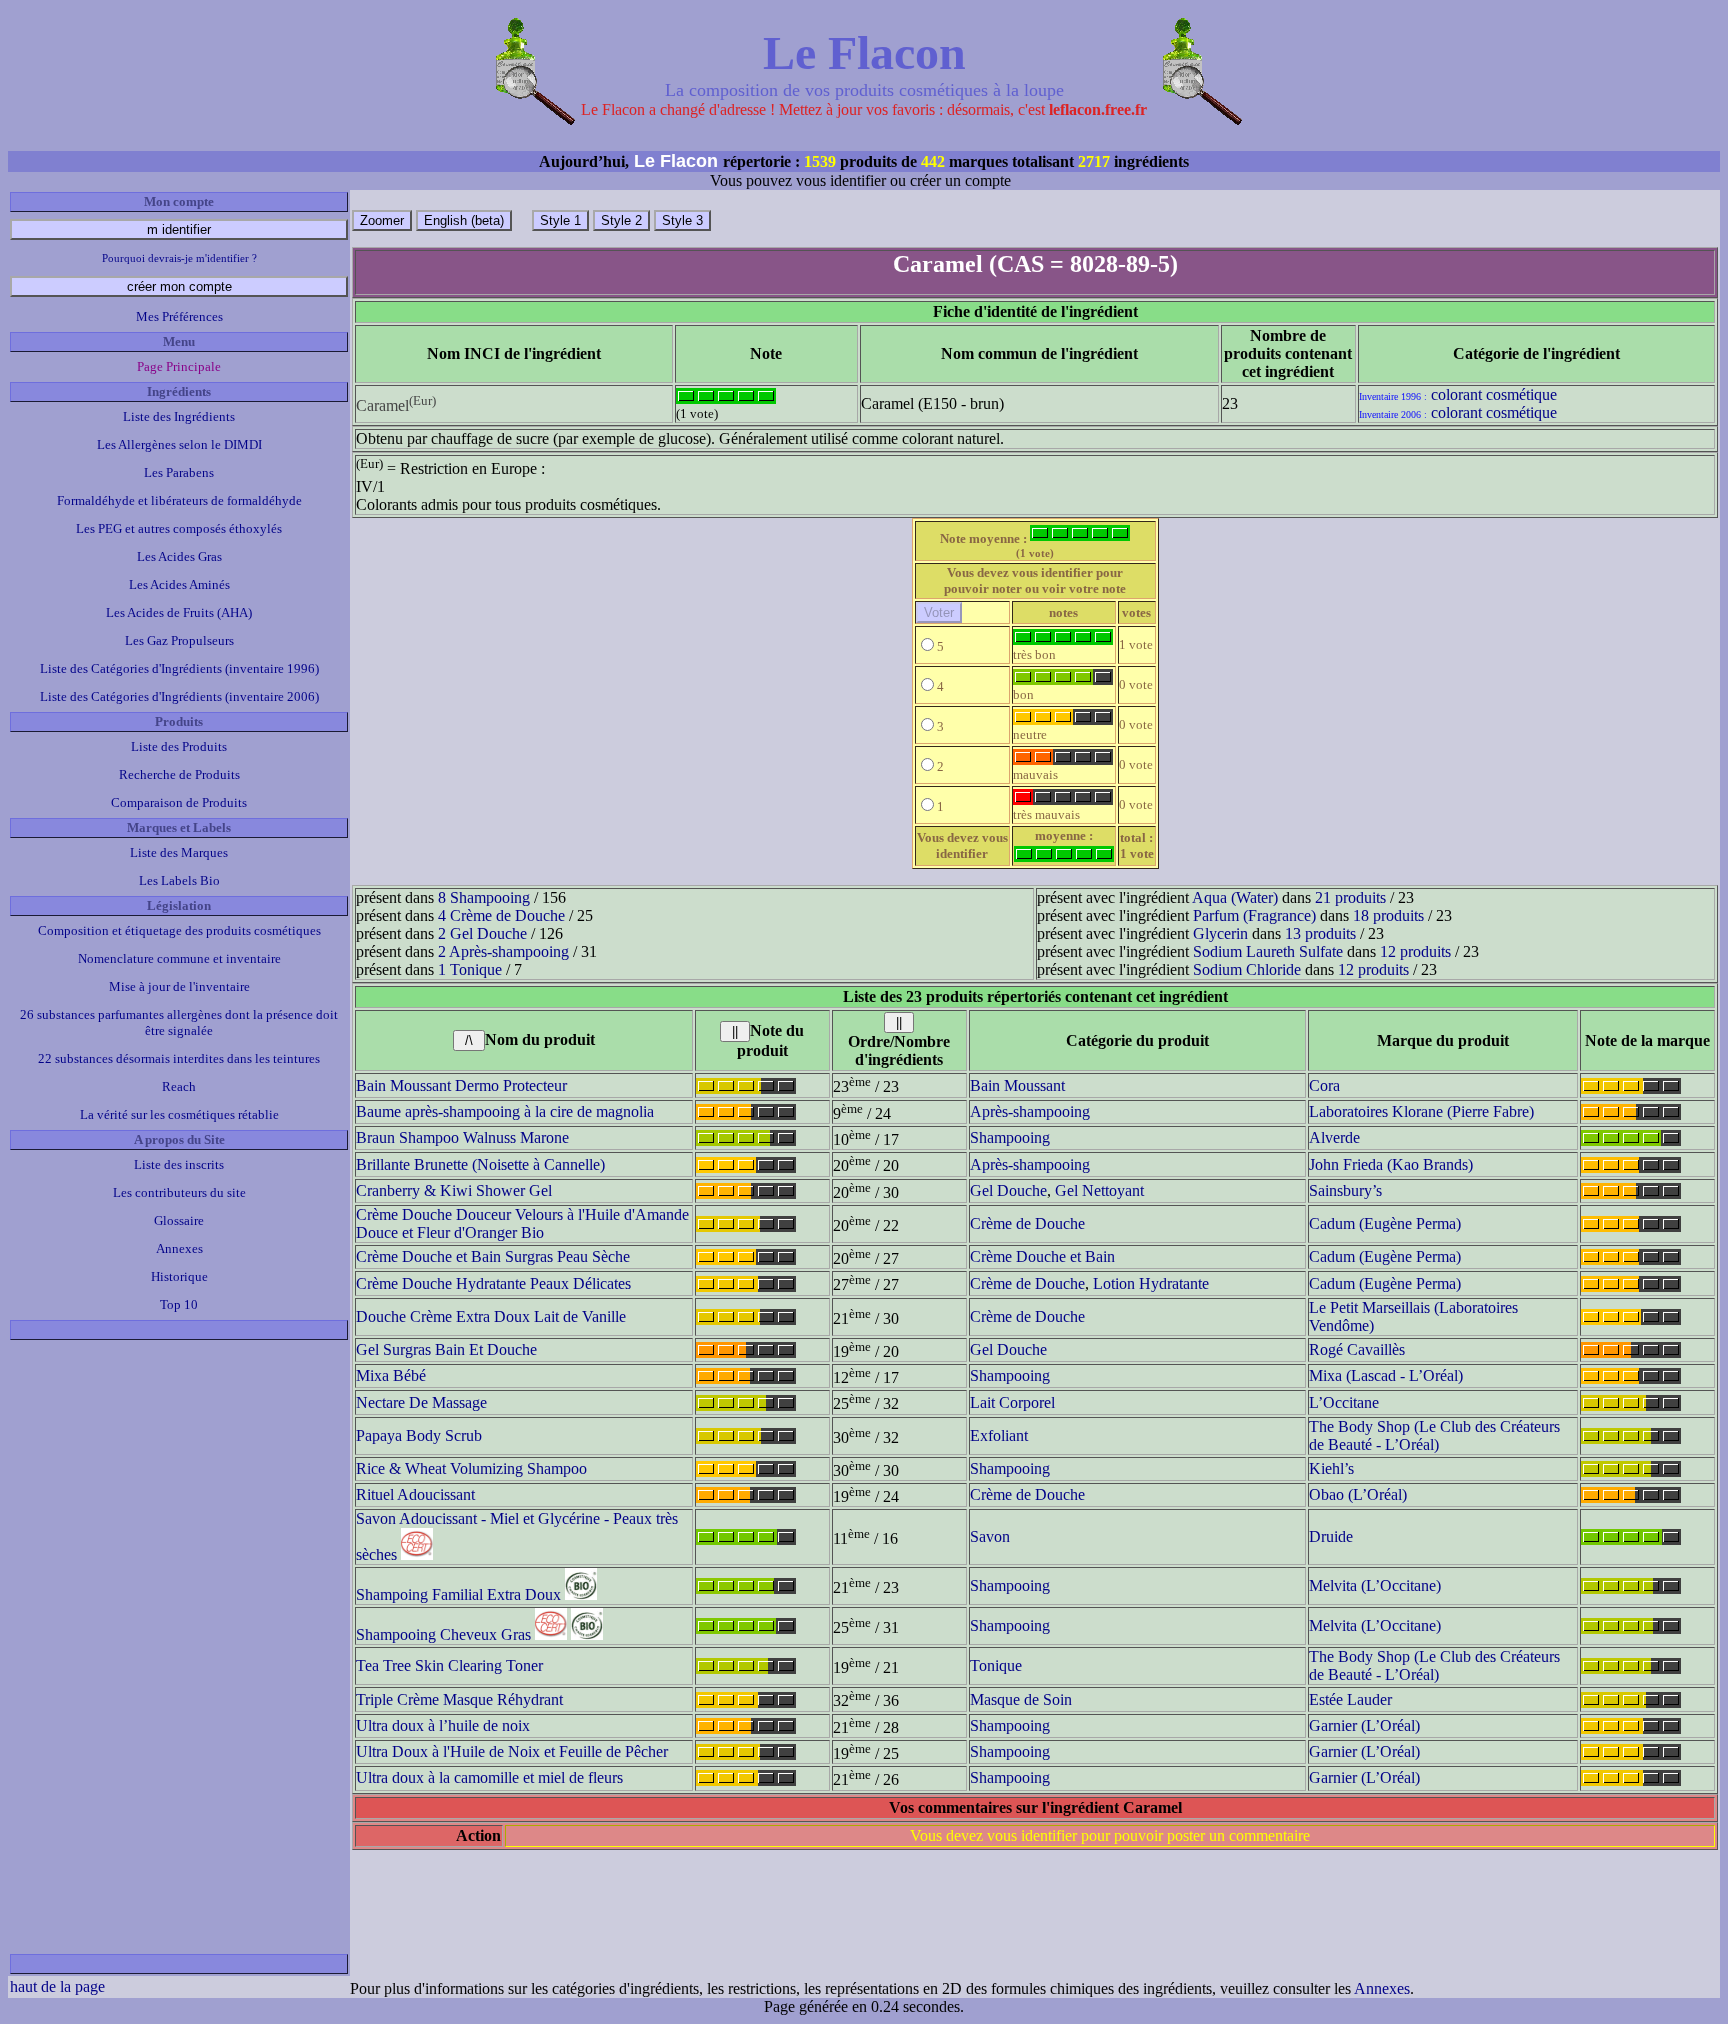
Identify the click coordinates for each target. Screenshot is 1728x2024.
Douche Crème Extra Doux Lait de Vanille (491, 1316)
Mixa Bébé (391, 1375)
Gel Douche (1008, 1190)
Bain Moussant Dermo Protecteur (461, 1085)
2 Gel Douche (482, 933)
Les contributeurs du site (179, 1192)
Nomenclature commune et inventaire (179, 958)
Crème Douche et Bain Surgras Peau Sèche (493, 1256)
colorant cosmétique (1494, 394)
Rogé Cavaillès (1357, 1349)
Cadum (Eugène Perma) (1385, 1223)
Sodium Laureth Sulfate (1268, 951)
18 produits (1388, 915)
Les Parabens (179, 472)
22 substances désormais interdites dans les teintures (179, 1058)
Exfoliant (999, 1435)
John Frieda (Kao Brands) (1391, 1164)
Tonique (996, 1665)
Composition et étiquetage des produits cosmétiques (179, 930)
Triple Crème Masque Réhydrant (459, 1699)
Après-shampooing (1030, 1111)
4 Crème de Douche (501, 915)
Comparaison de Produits (179, 802)
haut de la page (57, 1986)
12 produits (1415, 951)
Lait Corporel (1012, 1402)
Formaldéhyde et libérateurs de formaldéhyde (179, 500)
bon (1023, 694)
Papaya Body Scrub (419, 1435)
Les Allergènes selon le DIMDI (179, 444)
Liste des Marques (179, 852)
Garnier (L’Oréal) (1364, 1725)
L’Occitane (1344, 1402)
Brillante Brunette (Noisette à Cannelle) (480, 1164)
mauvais (1035, 774)
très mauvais (1046, 814)
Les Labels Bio (179, 880)
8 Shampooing (484, 897)
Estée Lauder (1350, 1699)
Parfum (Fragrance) (1254, 915)
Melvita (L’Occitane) (1375, 1585)
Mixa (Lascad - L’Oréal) (1386, 1375)
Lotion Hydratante (1151, 1283)
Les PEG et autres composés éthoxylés (179, 528)
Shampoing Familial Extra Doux (458, 1594)
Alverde (1334, 1137)
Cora (1324, 1085)
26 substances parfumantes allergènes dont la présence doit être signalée (179, 1022)
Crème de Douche (1027, 1223)
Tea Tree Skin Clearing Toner (449, 1665)
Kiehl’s (1331, 1468)
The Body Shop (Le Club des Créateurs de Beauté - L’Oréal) (1434, 1435)
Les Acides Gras (179, 556)
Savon (990, 1536)
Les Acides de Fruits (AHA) (179, 612)
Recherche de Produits (179, 774)
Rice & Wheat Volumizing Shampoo (471, 1468)
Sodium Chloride (1247, 969)
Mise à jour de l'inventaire (179, 986)
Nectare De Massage (421, 1402)
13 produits (1320, 933)
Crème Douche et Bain (1042, 1256)
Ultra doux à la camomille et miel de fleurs (489, 1777)
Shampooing (1010, 1137)
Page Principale (179, 366)
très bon (1034, 654)
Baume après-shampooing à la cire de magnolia (505, 1111)
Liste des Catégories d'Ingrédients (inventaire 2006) (179, 696)
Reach (179, 1086)
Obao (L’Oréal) (1358, 1494)
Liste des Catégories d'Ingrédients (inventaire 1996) (179, 668)
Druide (1331, 1536)
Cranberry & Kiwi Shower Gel (454, 1190)
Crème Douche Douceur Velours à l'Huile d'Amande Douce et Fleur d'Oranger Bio (522, 1223)
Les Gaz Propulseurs (179, 640)
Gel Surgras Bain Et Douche (446, 1349)
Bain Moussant (1017, 1085)
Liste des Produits (179, 746)
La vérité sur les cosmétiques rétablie (179, 1114)
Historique (179, 1276)
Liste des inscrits (179, 1164)
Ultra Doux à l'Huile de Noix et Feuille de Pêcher (512, 1751)
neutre (1030, 734)
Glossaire (179, 1220)
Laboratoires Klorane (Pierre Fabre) (1421, 1111)
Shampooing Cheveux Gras (443, 1634)
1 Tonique (470, 969)
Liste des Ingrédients (179, 416)
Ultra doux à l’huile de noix (443, 1725)
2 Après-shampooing (503, 951)
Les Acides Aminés (179, 584)
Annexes (179, 1248)
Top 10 (179, 1304)
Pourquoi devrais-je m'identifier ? (179, 258)
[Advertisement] (179, 1647)
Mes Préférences (179, 316)
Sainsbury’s (1345, 1190)
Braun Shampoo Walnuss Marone (462, 1137)
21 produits (1350, 897)
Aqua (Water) (1235, 897)
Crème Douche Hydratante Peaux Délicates (493, 1283)
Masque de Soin (1021, 1699)
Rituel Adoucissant (415, 1494)
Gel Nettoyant (1099, 1190)
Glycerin (1220, 933)
